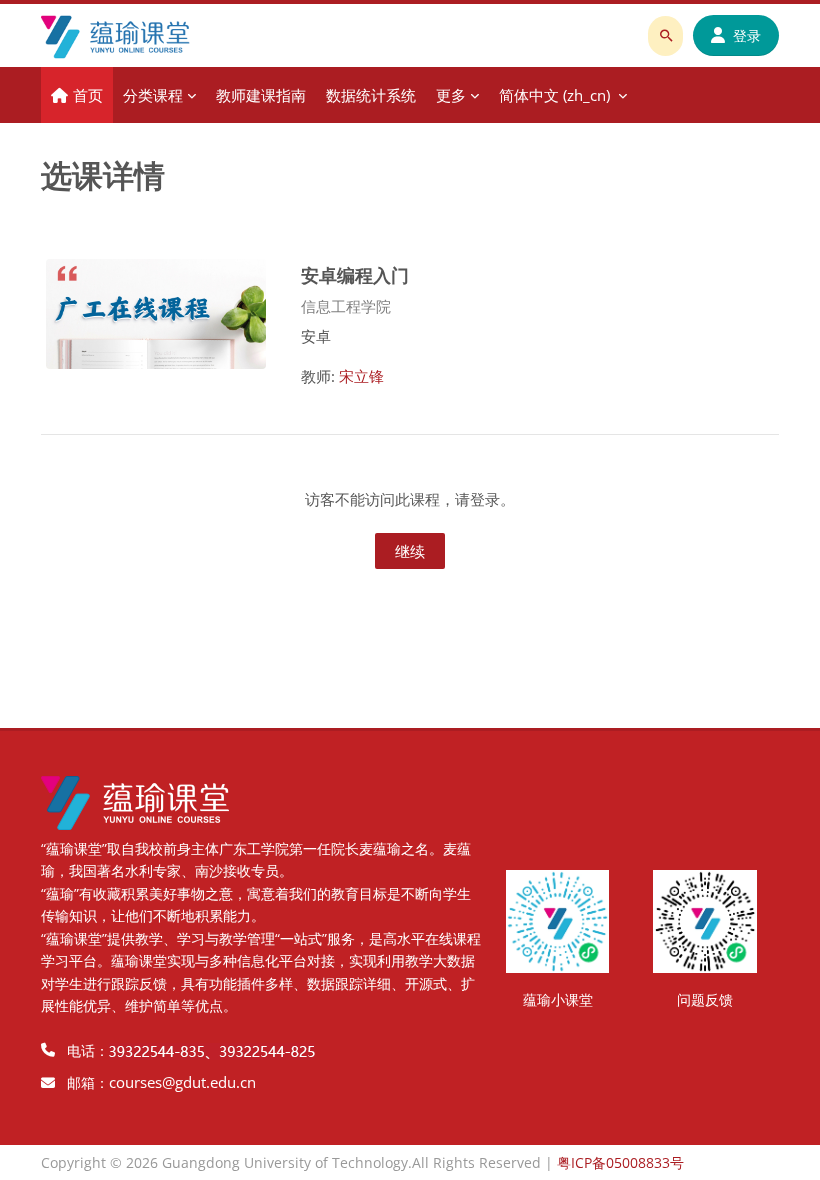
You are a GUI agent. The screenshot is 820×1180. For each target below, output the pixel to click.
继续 (410, 551)
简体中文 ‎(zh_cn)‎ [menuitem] (554, 95)
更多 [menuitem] (451, 95)
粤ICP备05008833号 (620, 1162)
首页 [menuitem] (88, 95)
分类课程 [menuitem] (153, 95)
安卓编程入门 (355, 274)
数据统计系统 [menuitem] (371, 95)
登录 (747, 35)
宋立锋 (361, 376)
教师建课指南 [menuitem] (261, 95)
